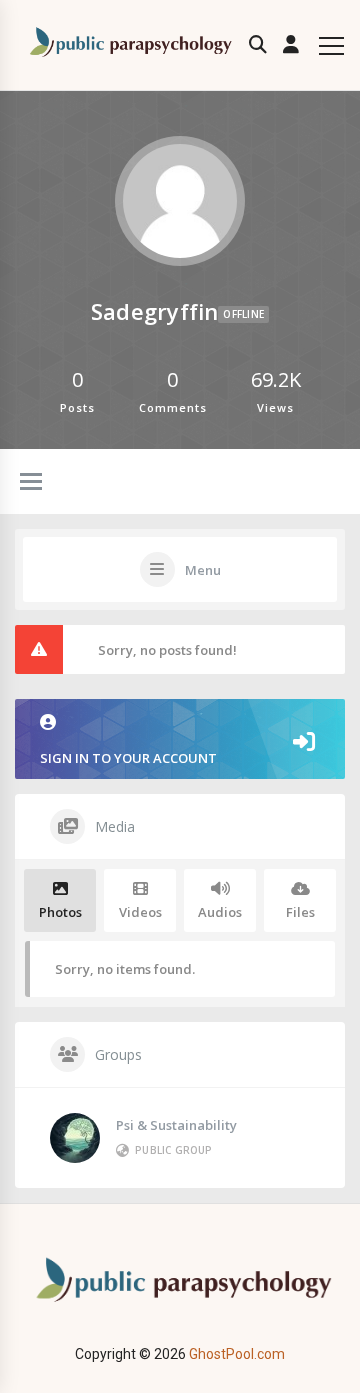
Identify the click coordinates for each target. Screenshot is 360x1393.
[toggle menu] (31, 483)
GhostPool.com (237, 1354)
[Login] (291, 45)
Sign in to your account (128, 758)
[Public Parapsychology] (128, 45)
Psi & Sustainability (176, 1125)
